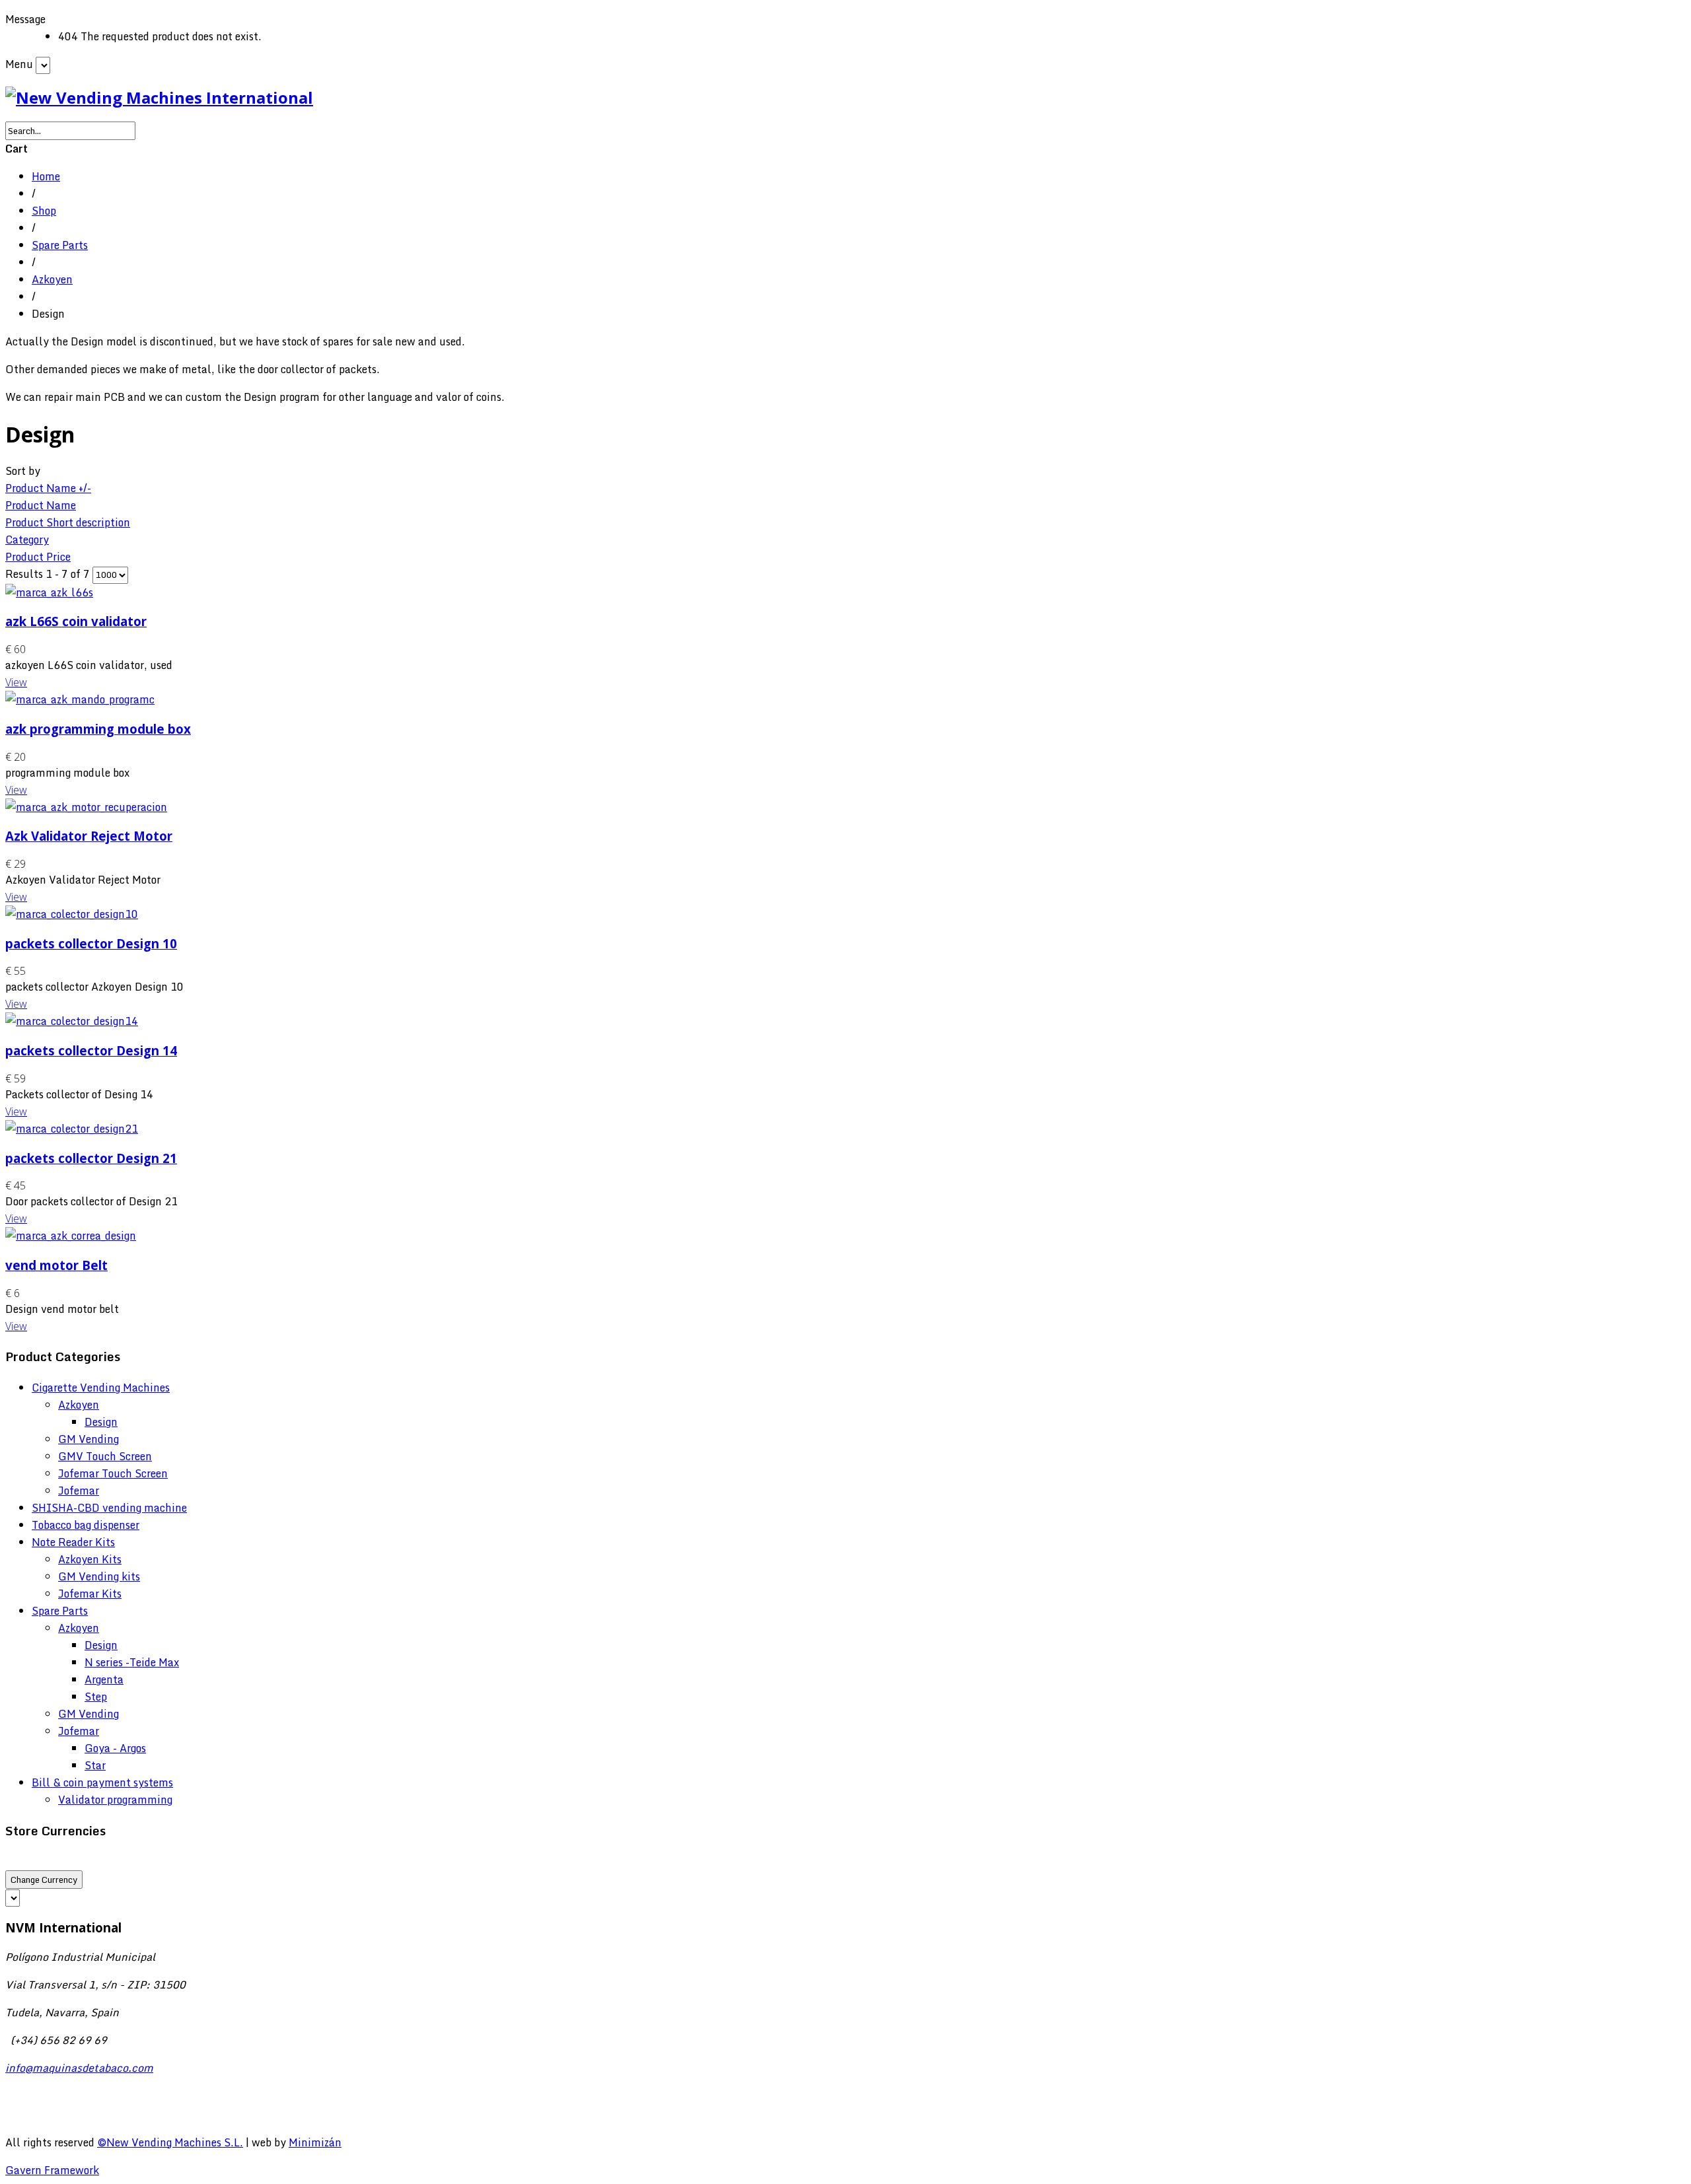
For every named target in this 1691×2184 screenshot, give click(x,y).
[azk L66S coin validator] (49, 592)
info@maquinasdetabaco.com (79, 2068)
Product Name (41, 505)
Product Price (38, 557)
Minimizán (315, 2142)
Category (27, 540)
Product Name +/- (48, 488)
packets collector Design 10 (91, 943)
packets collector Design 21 (91, 1158)
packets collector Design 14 (91, 1050)
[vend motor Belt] (71, 1236)
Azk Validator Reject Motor (89, 836)
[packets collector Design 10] (72, 914)
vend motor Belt (56, 1265)
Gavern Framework (52, 2170)
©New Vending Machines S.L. (170, 2142)
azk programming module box (98, 729)
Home (46, 176)
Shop (44, 211)
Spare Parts (60, 245)
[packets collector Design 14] (72, 1021)
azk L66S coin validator (76, 621)
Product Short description (68, 522)
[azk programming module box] (80, 699)
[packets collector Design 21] (72, 1129)
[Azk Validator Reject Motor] (86, 807)
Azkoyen (52, 279)
